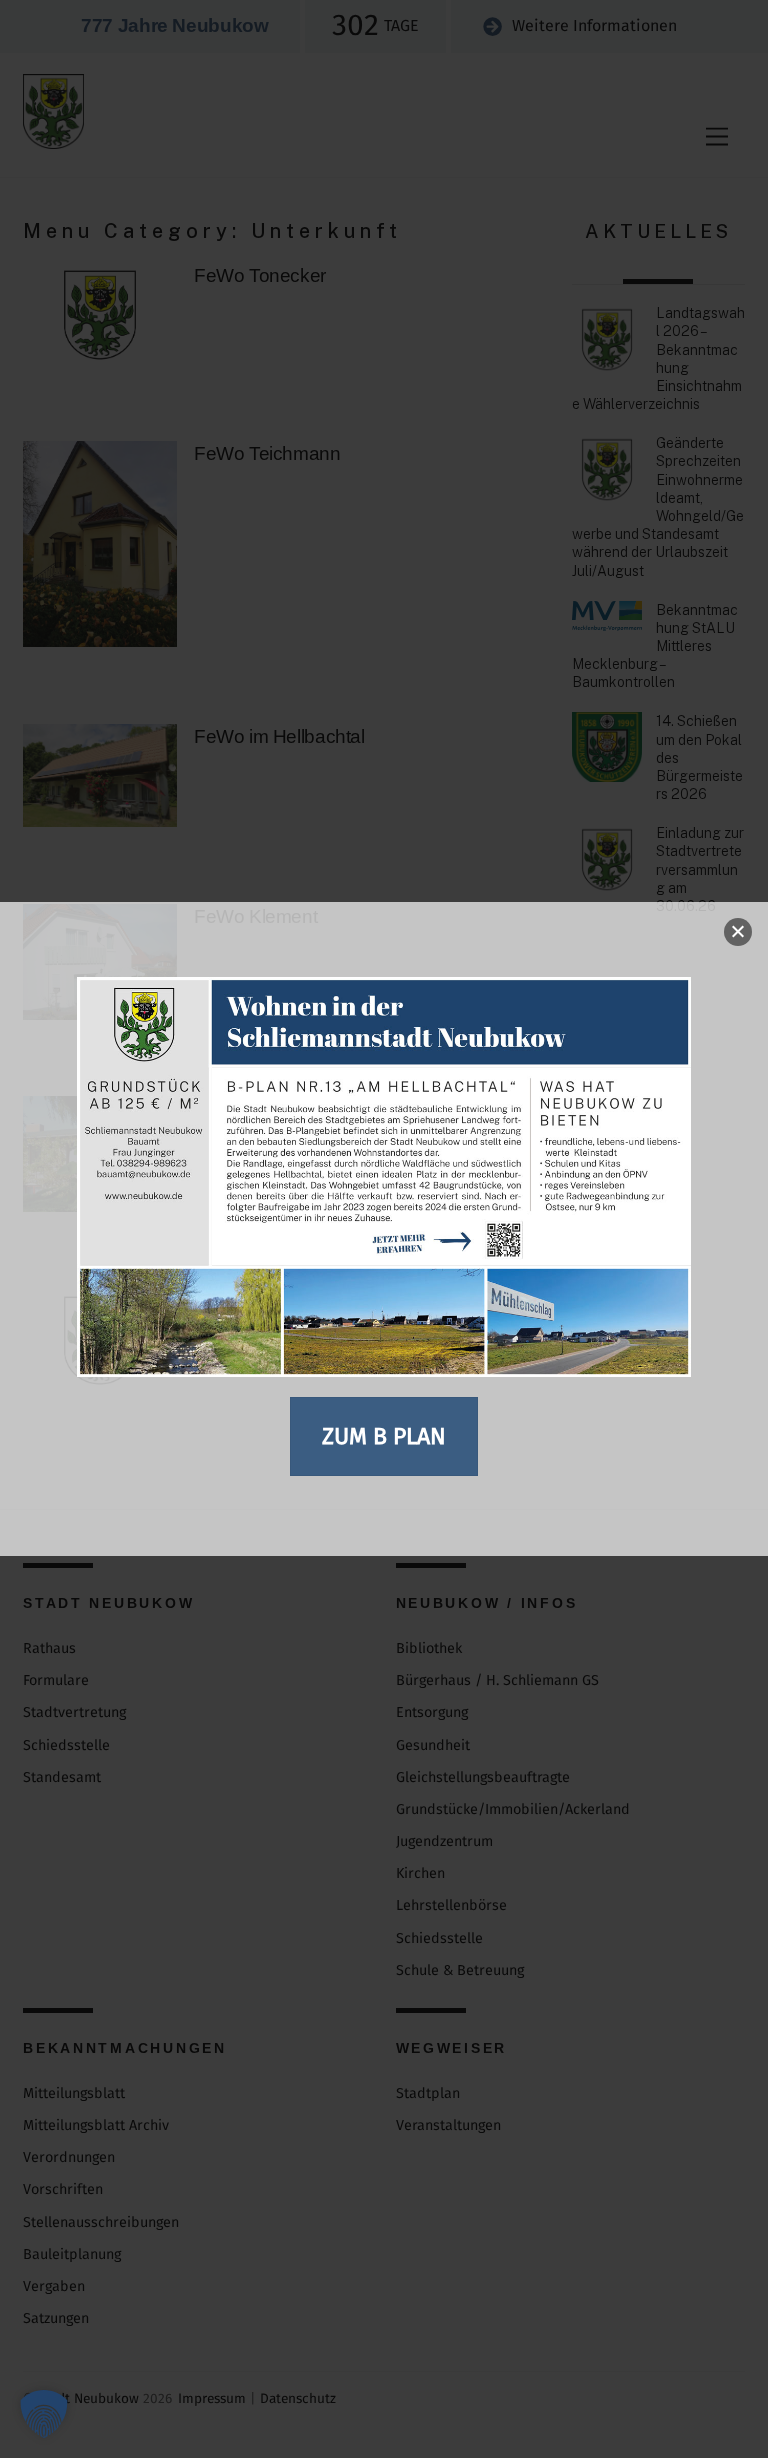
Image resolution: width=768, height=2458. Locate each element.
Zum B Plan (384, 1436)
